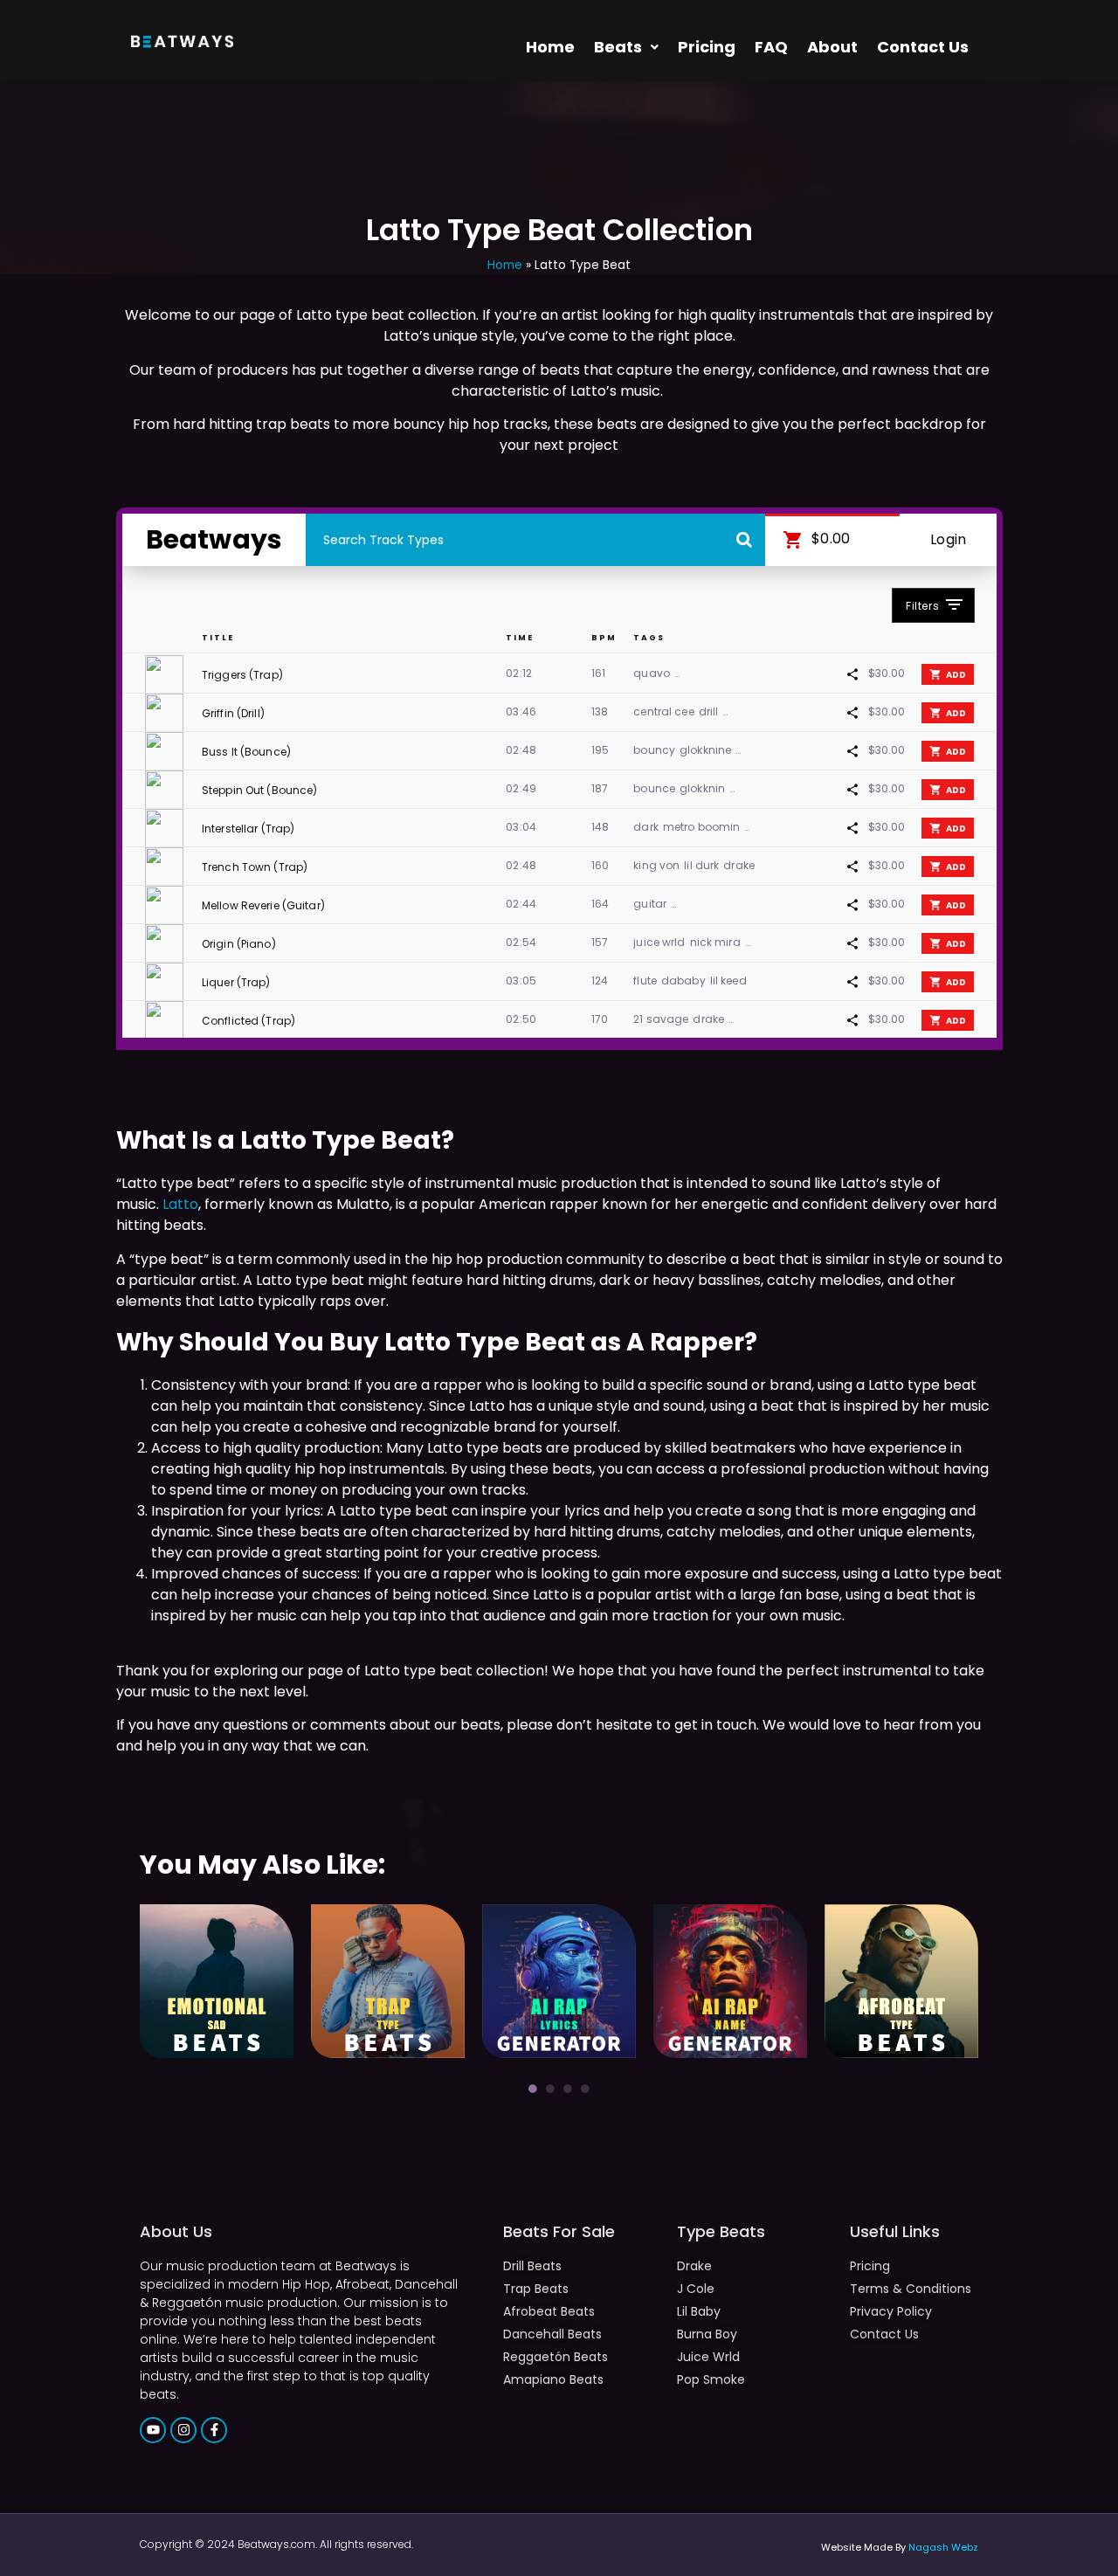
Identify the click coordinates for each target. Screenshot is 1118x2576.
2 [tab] (550, 2089)
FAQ (771, 47)
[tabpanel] (217, 1981)
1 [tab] (533, 2089)
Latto (180, 1204)
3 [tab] (568, 2089)
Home (550, 47)
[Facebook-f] (214, 2430)
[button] (626, 47)
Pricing (707, 47)
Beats (618, 47)
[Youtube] (153, 2430)
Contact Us (923, 47)
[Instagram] (183, 2430)
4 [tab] (585, 2089)
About (832, 47)
